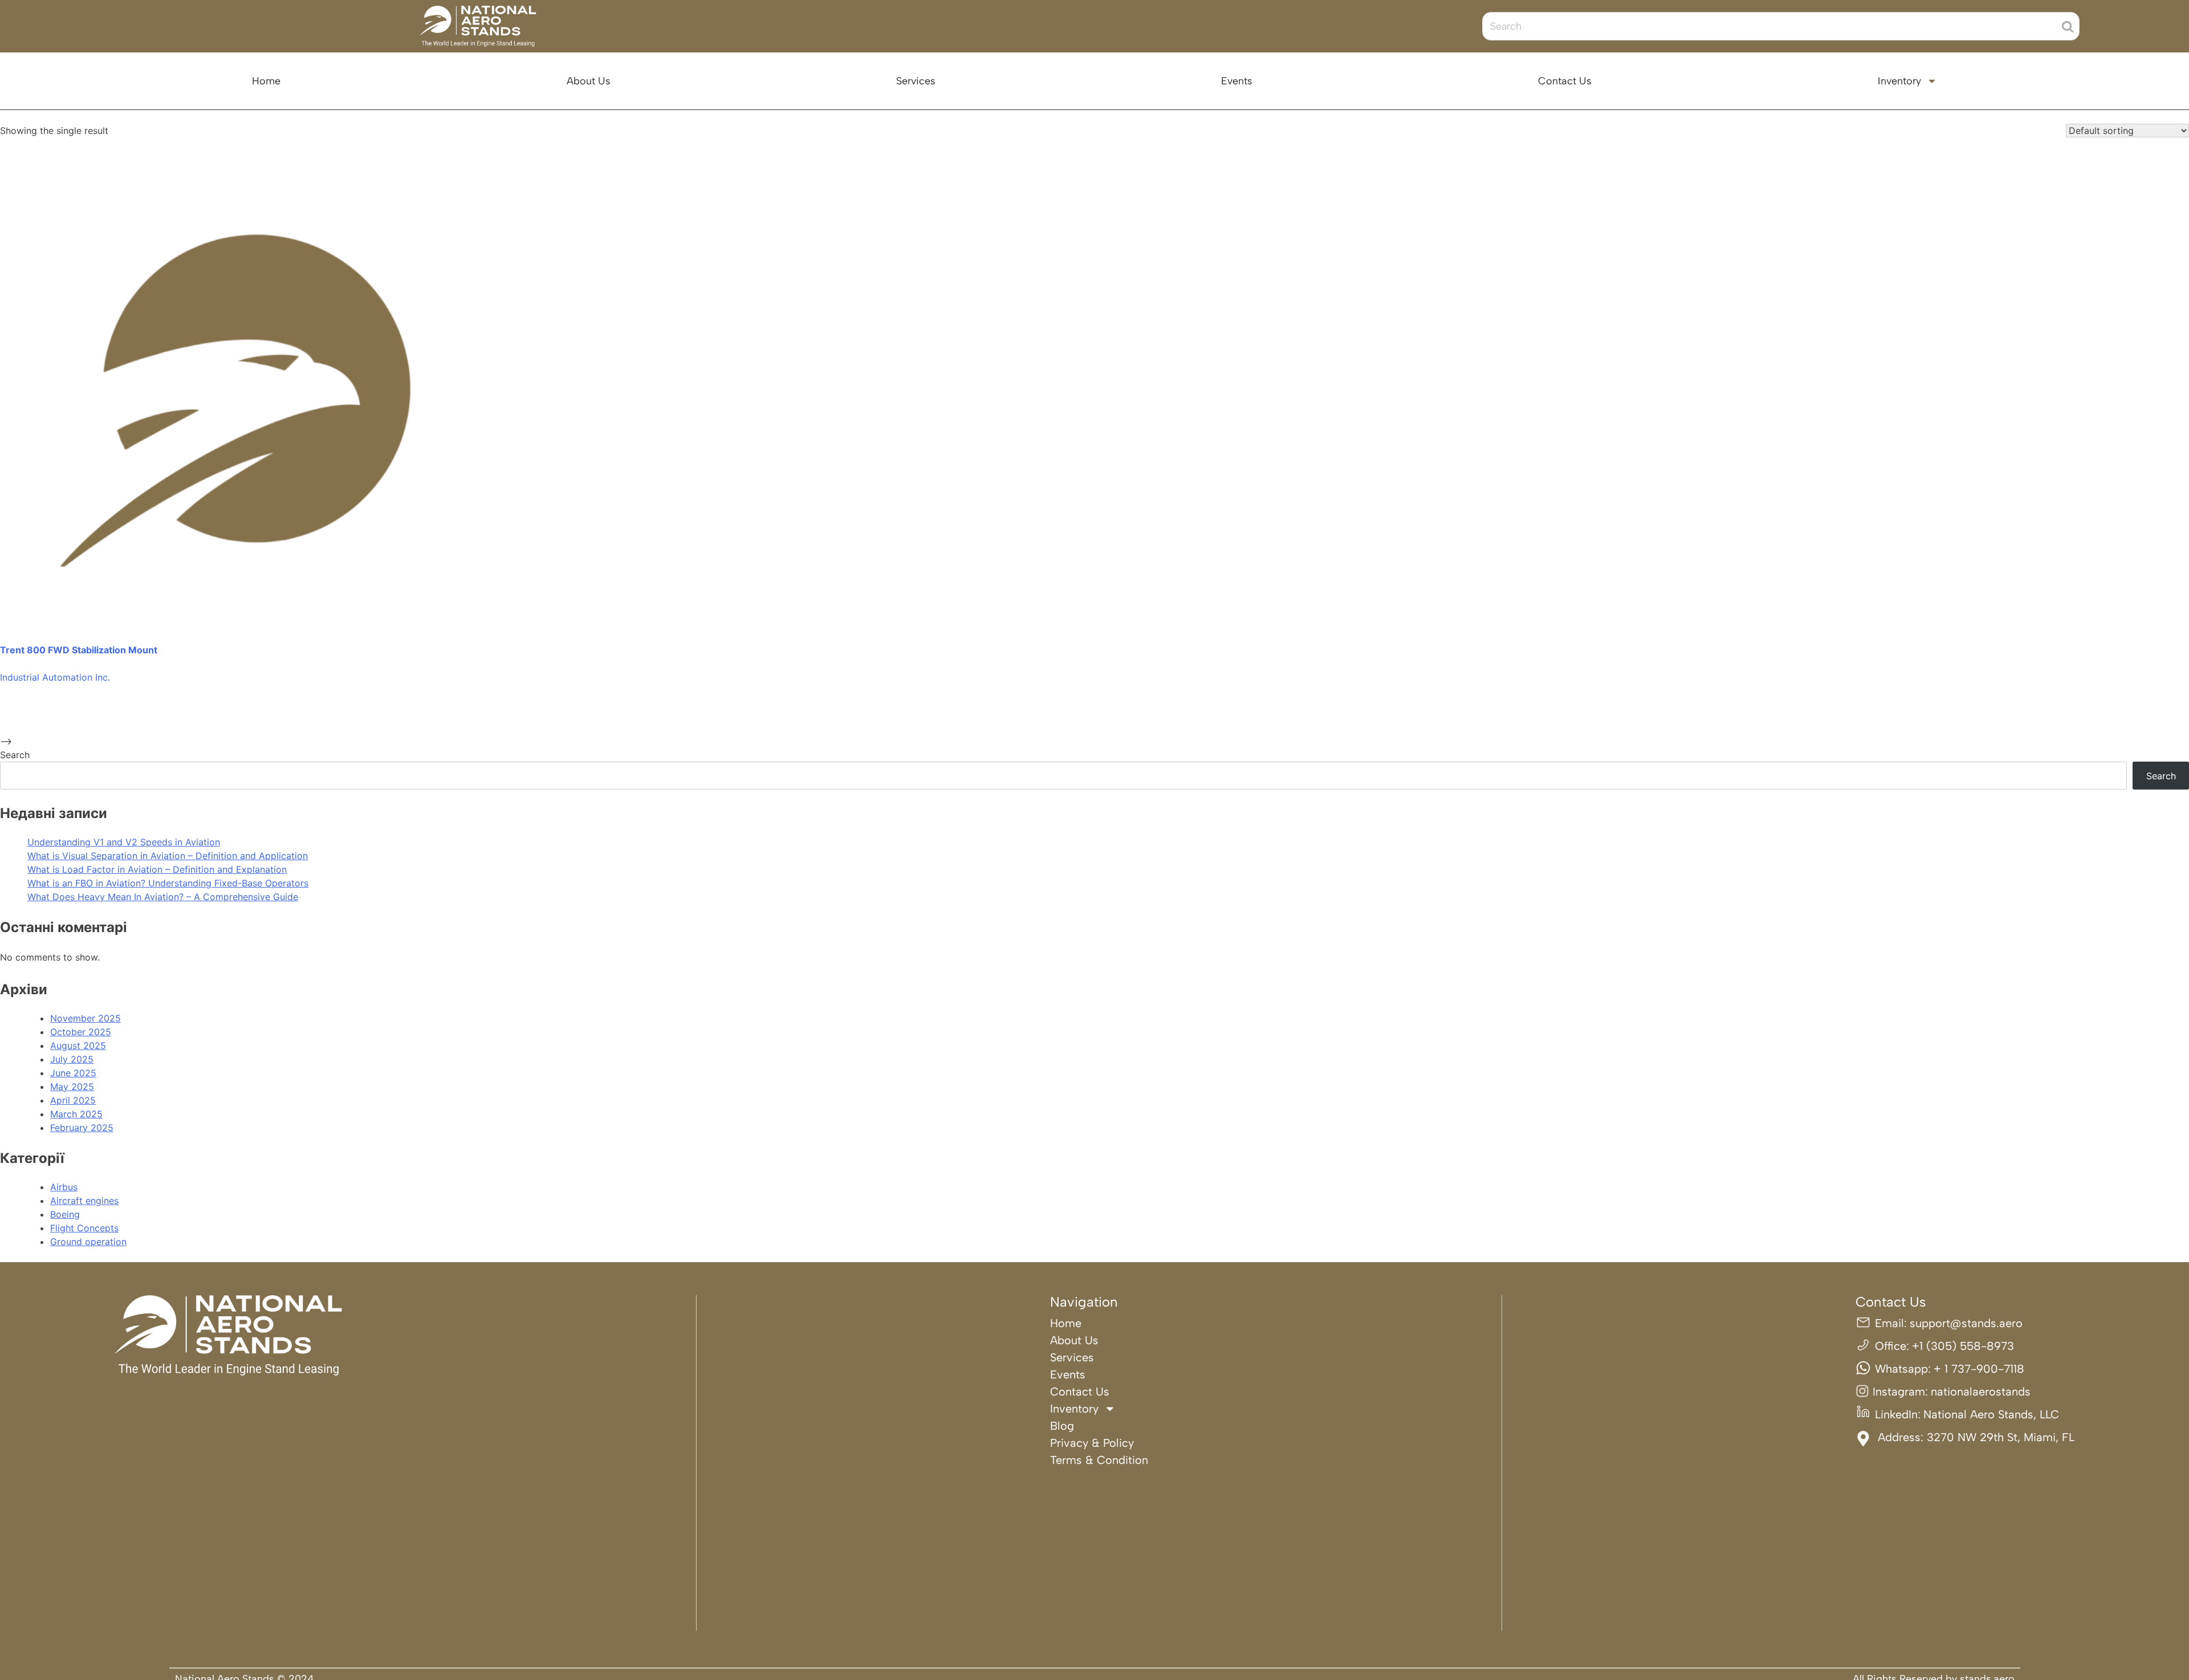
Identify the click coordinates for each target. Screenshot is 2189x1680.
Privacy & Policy (1092, 1443)
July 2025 (72, 1059)
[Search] (2068, 26)
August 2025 (78, 1046)
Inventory (1899, 81)
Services (916, 81)
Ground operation (88, 1242)
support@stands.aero (1966, 1323)
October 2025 (81, 1032)
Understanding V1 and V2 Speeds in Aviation (124, 842)
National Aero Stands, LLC (1991, 1414)
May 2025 (72, 1087)
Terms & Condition (1099, 1460)
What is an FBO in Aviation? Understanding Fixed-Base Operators (168, 883)
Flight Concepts (84, 1228)
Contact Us (1565, 81)
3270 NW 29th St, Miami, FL (2001, 1437)
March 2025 (76, 1114)
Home (266, 81)
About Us (589, 81)
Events (1237, 81)
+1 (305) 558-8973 (1963, 1346)
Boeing (65, 1214)
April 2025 (73, 1100)
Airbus (64, 1187)
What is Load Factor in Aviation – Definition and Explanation (157, 869)
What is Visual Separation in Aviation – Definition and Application (168, 856)
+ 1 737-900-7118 (1979, 1369)
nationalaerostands (1981, 1392)
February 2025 (82, 1128)
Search (15, 755)
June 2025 (73, 1073)
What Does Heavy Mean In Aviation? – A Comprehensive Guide (163, 897)
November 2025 (86, 1018)
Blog (1062, 1426)
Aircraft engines (84, 1201)
